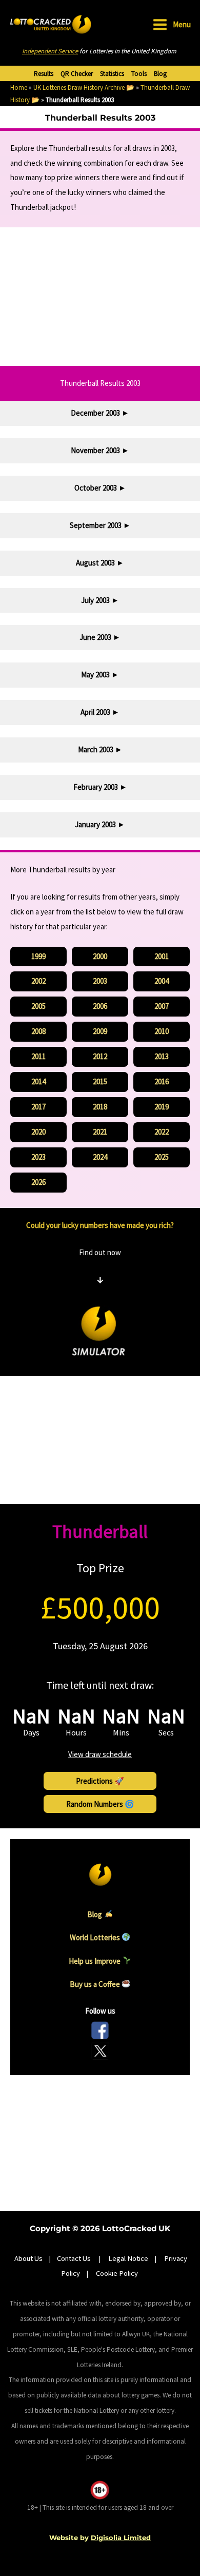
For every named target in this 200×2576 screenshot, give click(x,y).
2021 (100, 1132)
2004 (162, 981)
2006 (100, 1006)
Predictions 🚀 (100, 1781)
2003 (100, 981)
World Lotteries (96, 1937)
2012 (100, 1056)
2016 (162, 1081)
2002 (38, 981)
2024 (100, 1157)
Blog (160, 74)
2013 (162, 1056)
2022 (162, 1132)
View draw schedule (100, 1754)
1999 (38, 956)
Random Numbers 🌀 (100, 1804)
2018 (100, 1107)
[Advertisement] (100, 297)
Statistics (112, 74)
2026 (38, 1182)
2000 (100, 956)
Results (44, 74)
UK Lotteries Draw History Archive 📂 (84, 87)
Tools (139, 74)
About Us (28, 2258)
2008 (38, 1031)
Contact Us (75, 2258)
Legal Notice (128, 2258)
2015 (100, 1081)
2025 (162, 1157)
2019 (162, 1107)
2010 (162, 1031)
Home (19, 87)
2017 (38, 1107)
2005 (38, 1006)
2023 (38, 1157)
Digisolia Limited (121, 2538)
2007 (162, 1006)
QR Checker (77, 74)
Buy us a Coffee (96, 1984)
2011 (38, 1056)
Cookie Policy (117, 2273)
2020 (38, 1132)
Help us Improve (95, 1960)
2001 (162, 956)
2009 (100, 1031)
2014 (38, 1081)
